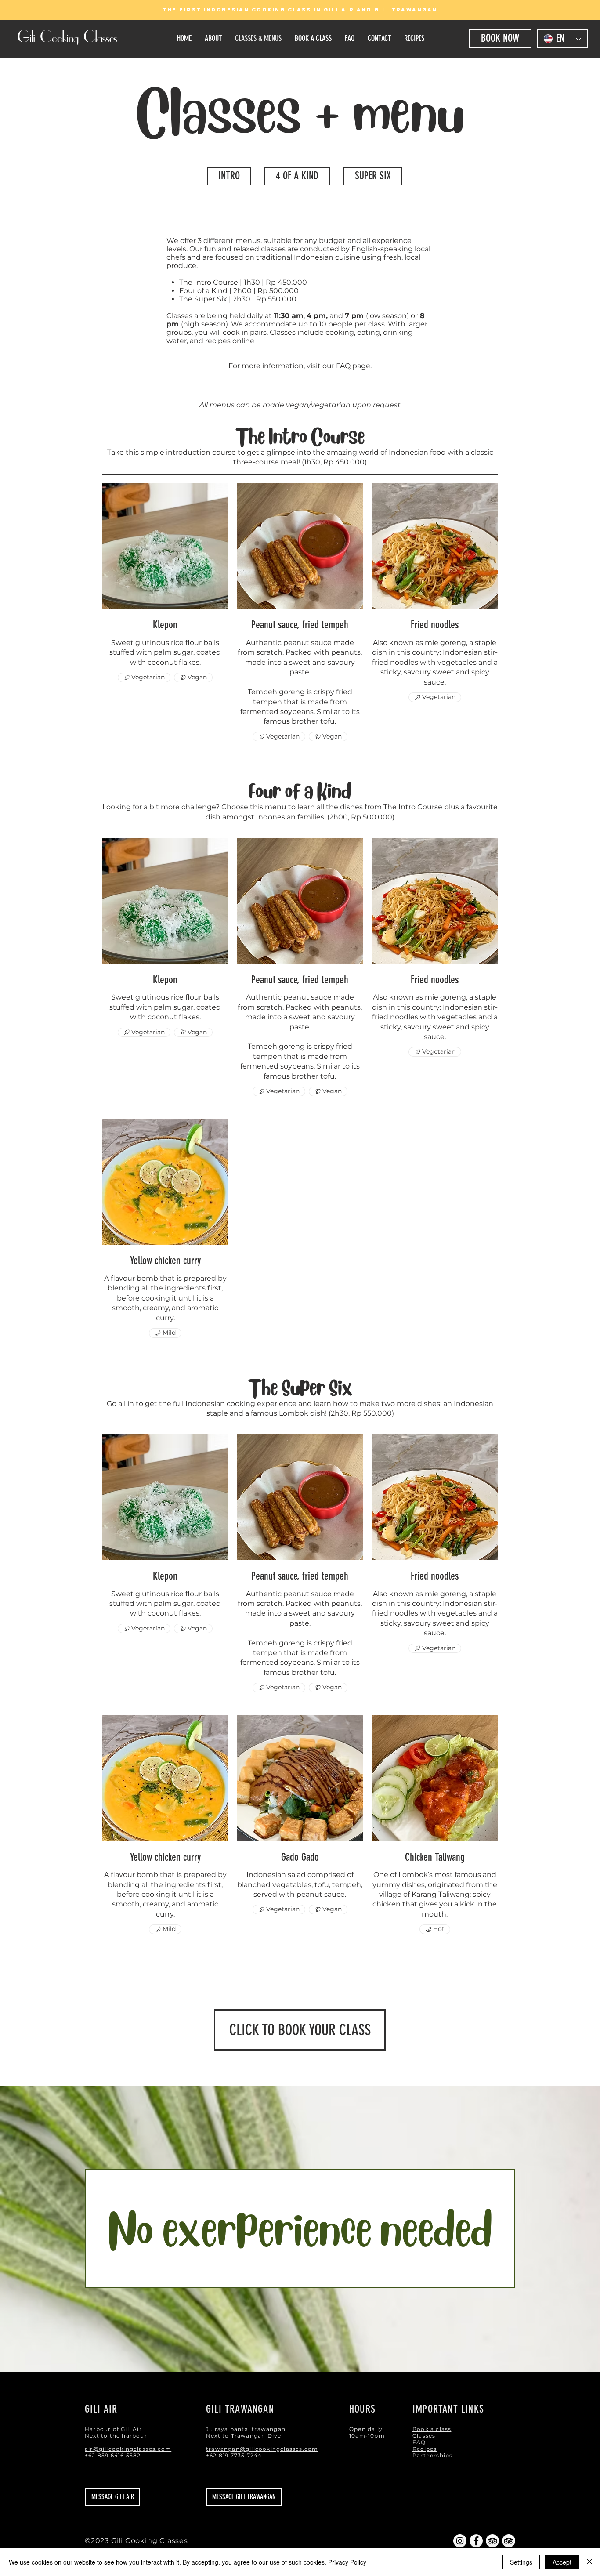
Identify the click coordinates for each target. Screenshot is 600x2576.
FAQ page (353, 366)
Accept (562, 2562)
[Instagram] (460, 2541)
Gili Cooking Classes (67, 38)
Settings (521, 2562)
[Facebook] (476, 2541)
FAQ (419, 2442)
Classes (424, 2436)
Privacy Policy (347, 2562)
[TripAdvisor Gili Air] (509, 2541)
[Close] (589, 2562)
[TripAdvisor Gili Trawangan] (492, 2541)
